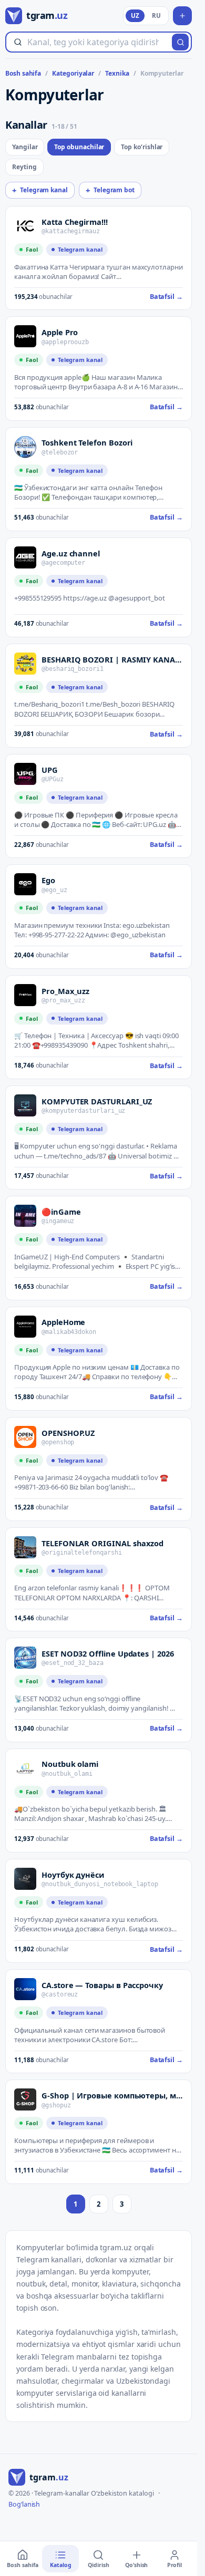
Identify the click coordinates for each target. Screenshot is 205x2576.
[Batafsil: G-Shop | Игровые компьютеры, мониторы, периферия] (25, 2099)
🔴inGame (61, 1212)
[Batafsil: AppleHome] (25, 1327)
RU (156, 15)
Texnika (117, 74)
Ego (48, 880)
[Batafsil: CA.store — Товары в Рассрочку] (25, 1989)
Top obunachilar (79, 147)
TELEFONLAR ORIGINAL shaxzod (102, 1543)
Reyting (24, 167)
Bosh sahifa (23, 74)
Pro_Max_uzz (65, 991)
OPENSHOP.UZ (68, 1433)
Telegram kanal (40, 190)
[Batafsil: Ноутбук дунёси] (25, 1879)
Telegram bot (110, 190)
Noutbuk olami (70, 1764)
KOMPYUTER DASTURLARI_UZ (97, 1101)
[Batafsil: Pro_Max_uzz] (25, 995)
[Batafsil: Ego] (25, 884)
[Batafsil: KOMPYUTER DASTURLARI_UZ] (25, 1105)
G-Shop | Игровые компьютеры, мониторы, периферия (112, 2095)
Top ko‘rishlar (142, 147)
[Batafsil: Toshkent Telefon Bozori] (25, 447)
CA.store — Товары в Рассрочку (102, 1985)
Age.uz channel (71, 553)
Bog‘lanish (24, 2504)
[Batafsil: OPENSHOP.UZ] (25, 1437)
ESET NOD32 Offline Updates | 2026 (108, 1653)
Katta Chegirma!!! (75, 222)
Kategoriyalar (73, 74)
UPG (50, 770)
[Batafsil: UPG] (25, 774)
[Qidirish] (180, 42)
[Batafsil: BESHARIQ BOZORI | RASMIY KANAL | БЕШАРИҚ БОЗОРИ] (25, 664)
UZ (135, 15)
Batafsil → (166, 297)
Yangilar (25, 147)
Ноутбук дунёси (73, 1875)
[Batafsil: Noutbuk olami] (25, 1768)
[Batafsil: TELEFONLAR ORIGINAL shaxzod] (25, 1547)
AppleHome (63, 1322)
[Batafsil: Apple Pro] (25, 336)
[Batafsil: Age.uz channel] (25, 557)
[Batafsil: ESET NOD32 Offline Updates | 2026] (25, 1658)
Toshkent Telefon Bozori (87, 442)
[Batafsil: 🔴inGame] (25, 1216)
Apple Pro (60, 332)
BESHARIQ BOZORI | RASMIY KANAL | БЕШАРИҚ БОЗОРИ (112, 659)
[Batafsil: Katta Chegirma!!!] (25, 226)
